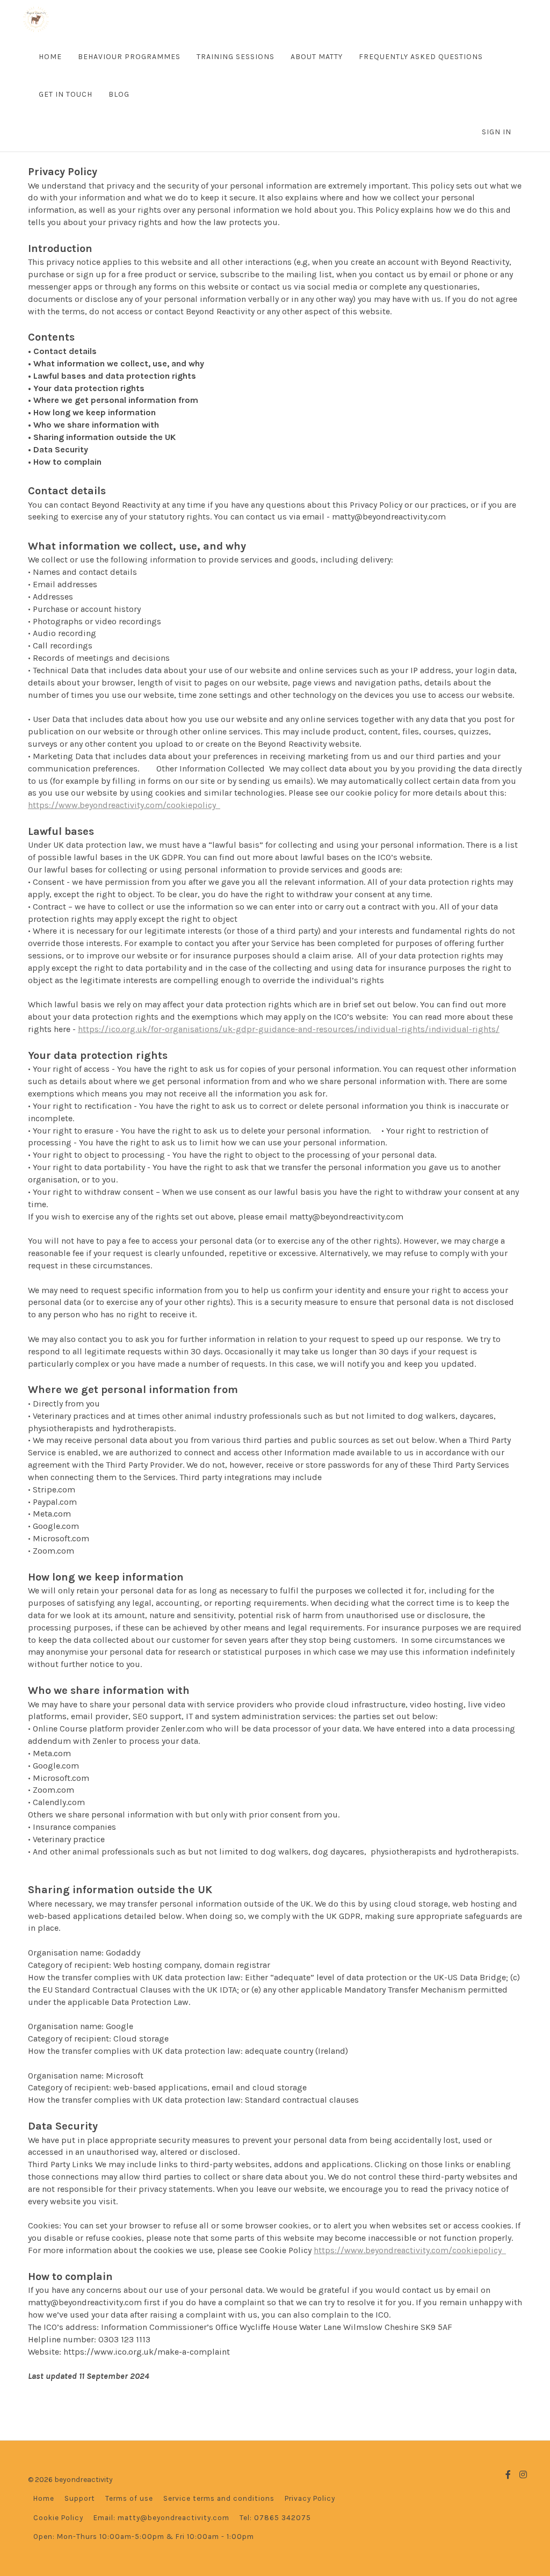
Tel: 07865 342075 (275, 2518)
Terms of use (129, 2498)
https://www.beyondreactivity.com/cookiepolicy (124, 805)
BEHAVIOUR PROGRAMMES (129, 57)
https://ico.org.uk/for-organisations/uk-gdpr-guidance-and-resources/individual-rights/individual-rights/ (289, 1029)
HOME (50, 57)
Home (44, 2498)
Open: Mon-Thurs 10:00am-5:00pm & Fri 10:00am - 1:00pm (144, 2537)
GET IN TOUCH (66, 94)
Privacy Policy (310, 2498)
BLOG (119, 94)
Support (80, 2498)
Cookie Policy (58, 2518)
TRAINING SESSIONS (236, 57)
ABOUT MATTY (317, 57)
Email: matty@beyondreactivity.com (161, 2518)
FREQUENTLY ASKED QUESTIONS (421, 57)
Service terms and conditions (219, 2498)
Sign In (497, 132)
